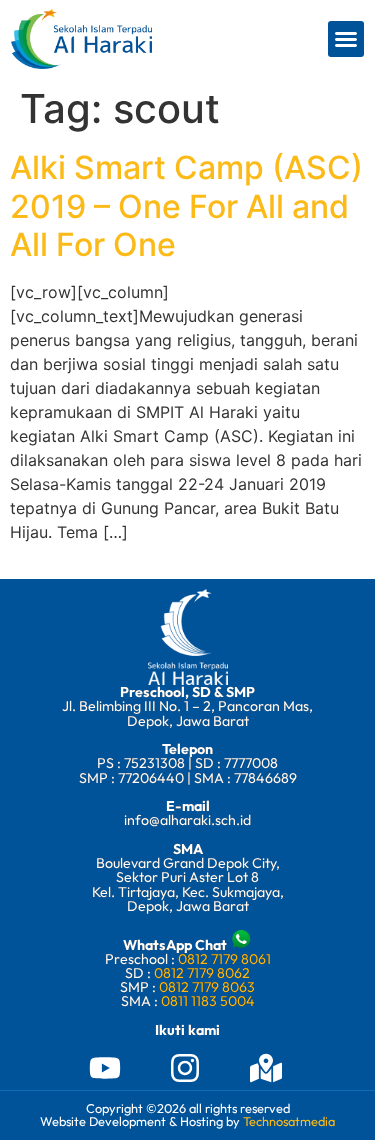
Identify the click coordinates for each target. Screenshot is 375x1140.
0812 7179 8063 (207, 987)
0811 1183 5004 (208, 1001)
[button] (346, 39)
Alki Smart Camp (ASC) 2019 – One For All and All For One (186, 206)
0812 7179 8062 (202, 973)
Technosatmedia (289, 1121)
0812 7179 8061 (224, 959)
